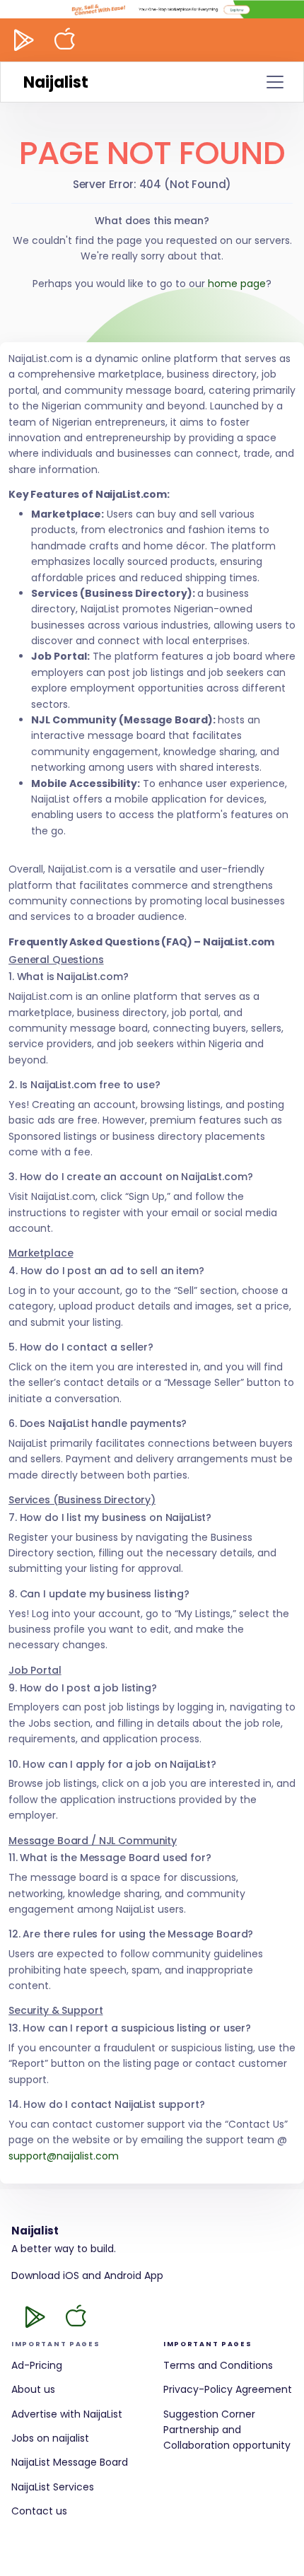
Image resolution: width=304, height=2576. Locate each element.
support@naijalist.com (64, 2156)
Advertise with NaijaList (67, 2414)
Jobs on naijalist (50, 2438)
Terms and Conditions (218, 2365)
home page (237, 284)
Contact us (39, 2511)
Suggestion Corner (209, 2414)
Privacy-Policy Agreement (228, 2389)
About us (33, 2389)
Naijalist (56, 82)
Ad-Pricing (37, 2365)
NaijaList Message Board (70, 2462)
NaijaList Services (53, 2487)
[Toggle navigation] (275, 82)
